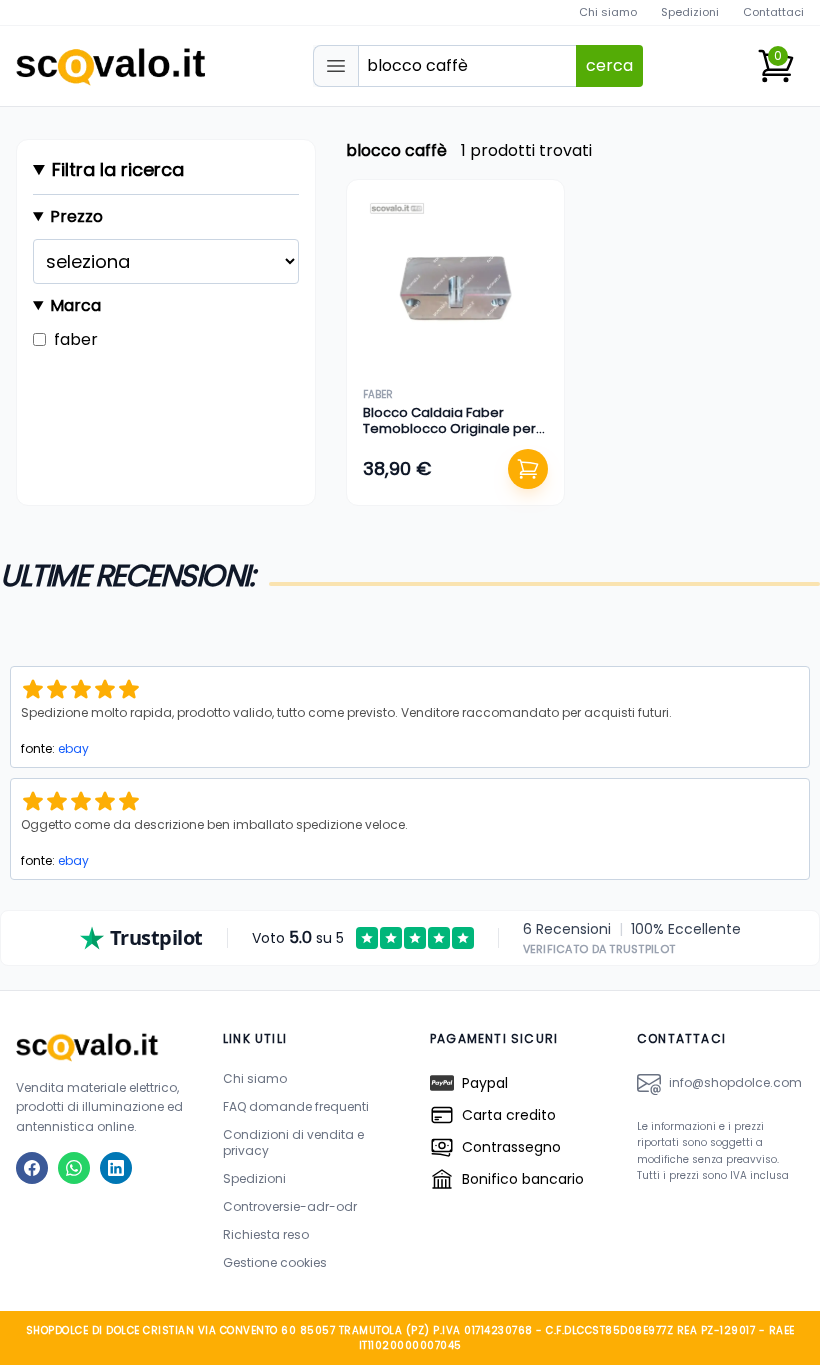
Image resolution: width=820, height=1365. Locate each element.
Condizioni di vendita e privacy (293, 1142)
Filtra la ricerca (118, 169)
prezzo (76, 216)
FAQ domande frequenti (296, 1106)
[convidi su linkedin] (116, 1168)
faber (378, 394)
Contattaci (773, 12)
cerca (609, 65)
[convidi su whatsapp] (74, 1168)
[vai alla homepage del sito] (99, 1046)
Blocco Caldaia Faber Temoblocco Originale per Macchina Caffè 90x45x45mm (449, 437)
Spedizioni (690, 12)
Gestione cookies (275, 1262)
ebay (73, 748)
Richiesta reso (266, 1234)
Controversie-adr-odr (290, 1206)
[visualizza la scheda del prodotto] (455, 288)
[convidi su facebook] (32, 1168)
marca (75, 305)
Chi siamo (608, 12)
